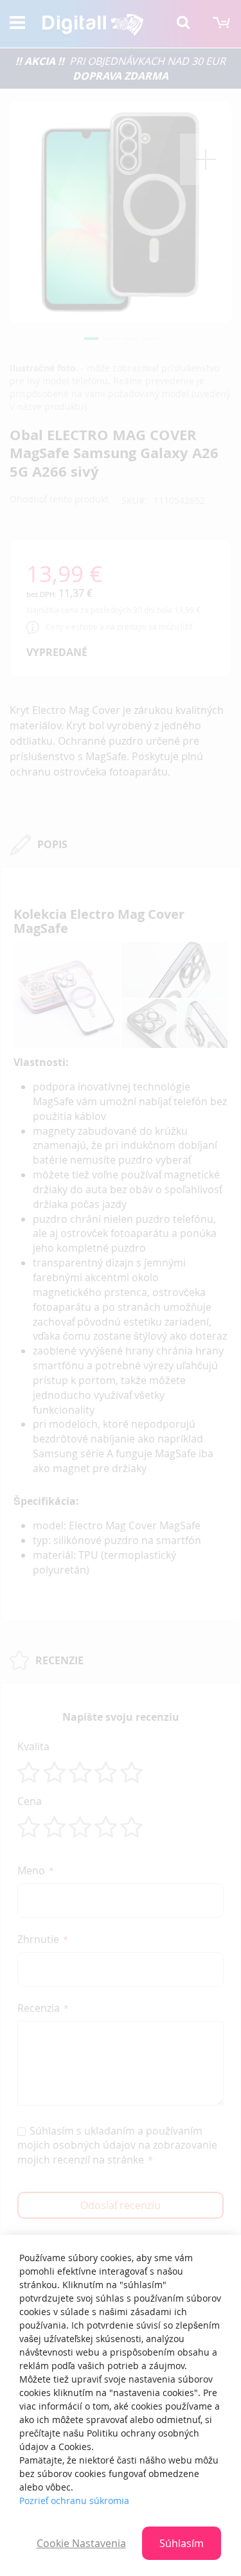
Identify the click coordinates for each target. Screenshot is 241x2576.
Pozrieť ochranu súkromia (74, 2500)
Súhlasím (182, 2543)
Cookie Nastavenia (81, 2543)
